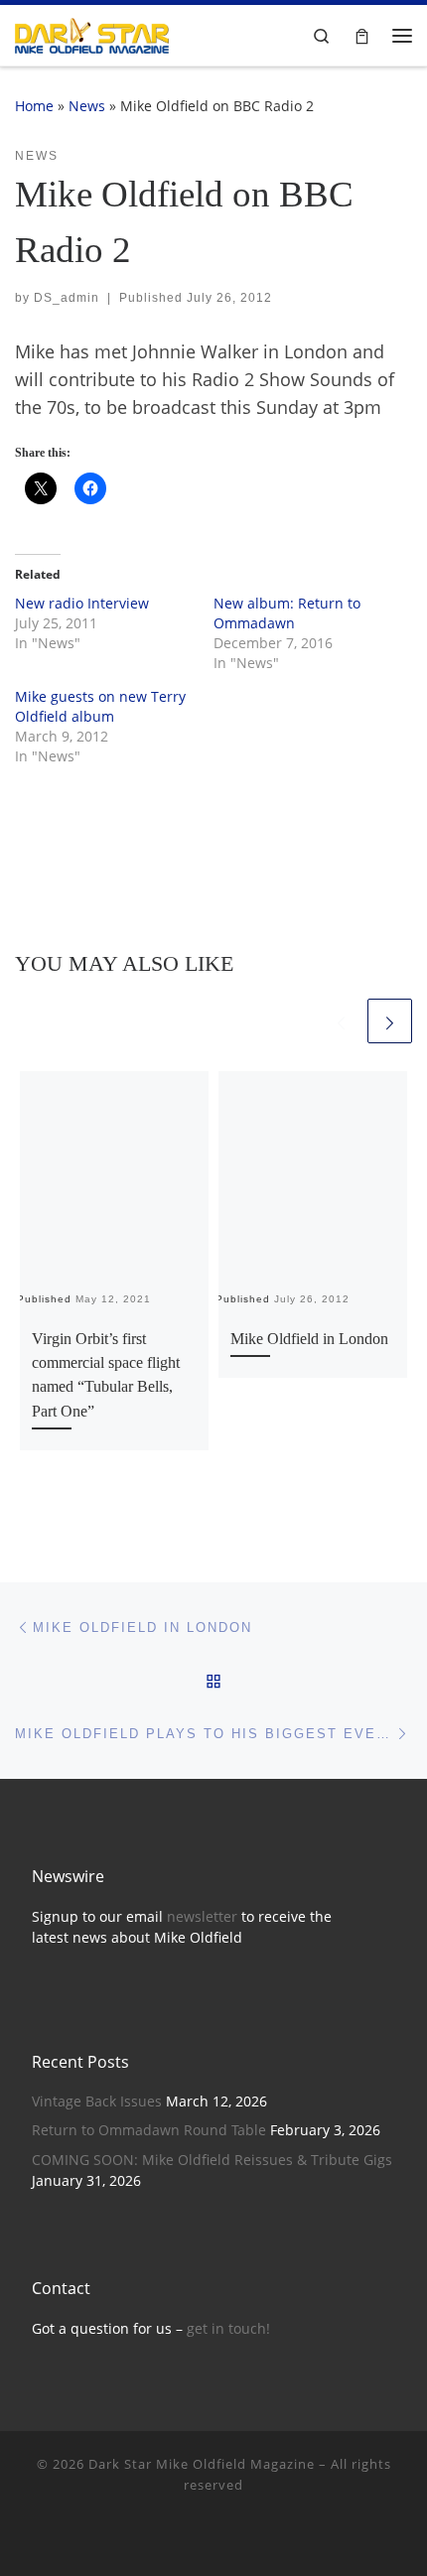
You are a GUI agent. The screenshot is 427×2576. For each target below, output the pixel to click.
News (87, 106)
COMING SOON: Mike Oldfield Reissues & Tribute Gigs (212, 2160)
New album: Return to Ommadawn (287, 613)
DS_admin (67, 298)
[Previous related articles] (341, 1021)
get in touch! (228, 2329)
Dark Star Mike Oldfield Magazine (202, 2464)
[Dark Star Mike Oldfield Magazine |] (92, 33)
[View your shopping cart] (362, 35)
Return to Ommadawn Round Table (149, 2130)
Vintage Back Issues (97, 2101)
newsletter (202, 1917)
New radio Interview (82, 603)
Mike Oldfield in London (309, 1339)
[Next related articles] (390, 1021)
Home (34, 106)
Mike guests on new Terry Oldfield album (100, 706)
